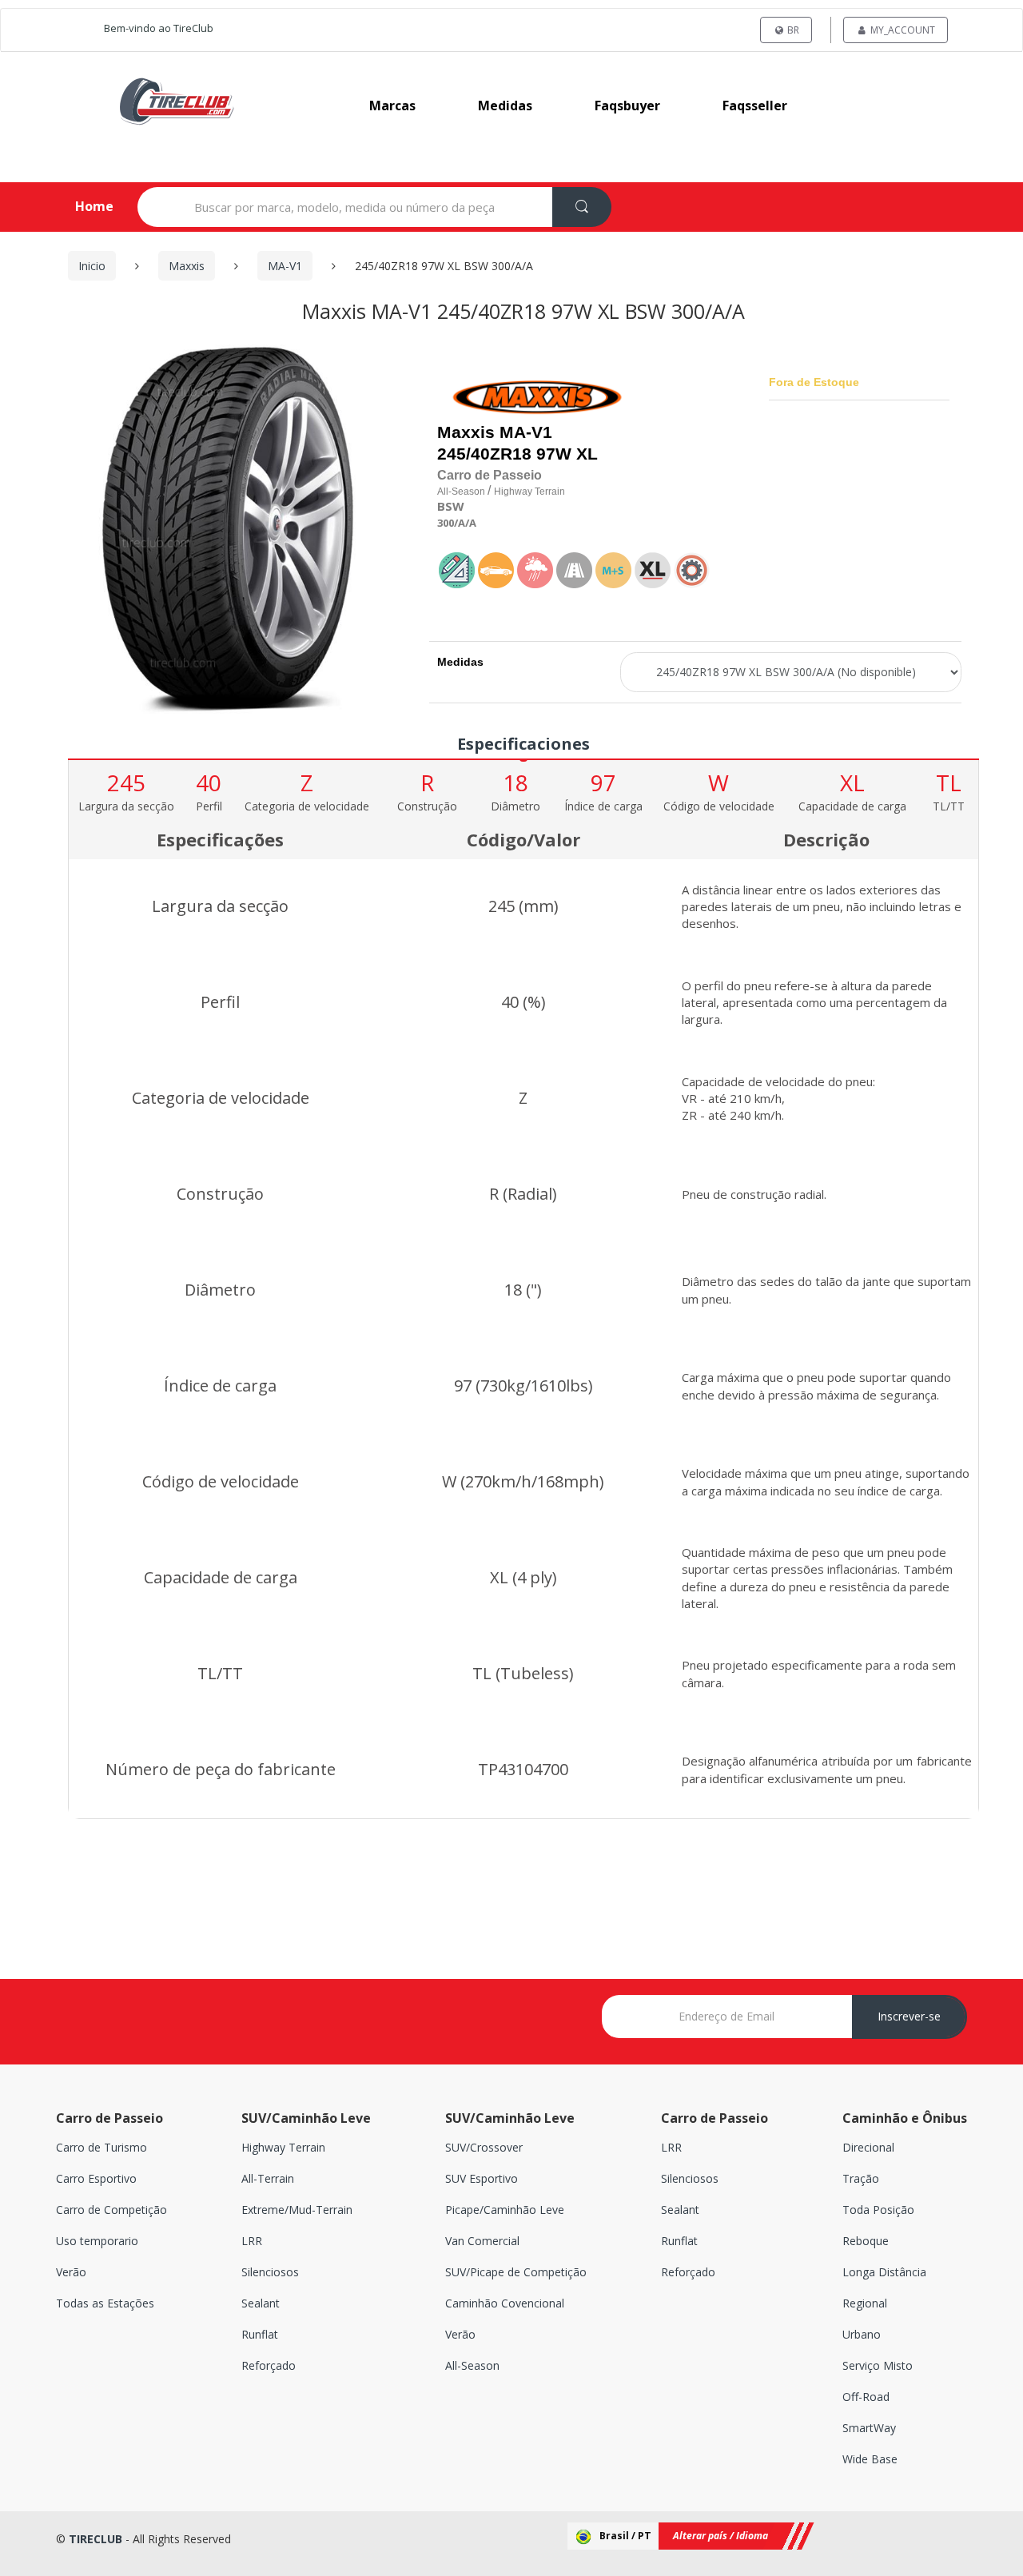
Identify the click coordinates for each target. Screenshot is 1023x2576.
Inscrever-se (909, 2016)
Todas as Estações (105, 2303)
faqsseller (755, 106)
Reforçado (269, 2365)
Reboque (866, 2241)
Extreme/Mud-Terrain (297, 2210)
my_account (902, 30)
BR (792, 30)
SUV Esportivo (482, 2178)
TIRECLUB (96, 2539)
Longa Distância (884, 2272)
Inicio (92, 266)
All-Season (472, 2365)
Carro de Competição (111, 2210)
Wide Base (870, 2459)
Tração (861, 2178)
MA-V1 (285, 266)
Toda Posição (878, 2210)
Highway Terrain (283, 2147)
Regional (865, 2303)
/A (460, 523)
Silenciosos (270, 2272)
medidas (505, 106)
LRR (252, 2241)
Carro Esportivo (96, 2178)
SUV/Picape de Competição (516, 2272)
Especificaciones (523, 744)
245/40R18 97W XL (517, 454)
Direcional (868, 2147)
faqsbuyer (627, 106)
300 (446, 523)
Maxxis (187, 266)
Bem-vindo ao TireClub (159, 28)
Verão (71, 2272)
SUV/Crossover (484, 2147)
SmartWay (869, 2428)
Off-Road (866, 2397)
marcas (392, 106)
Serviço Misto (878, 2365)
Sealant (261, 2303)
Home (81, 206)
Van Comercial (482, 2241)
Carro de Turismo (102, 2147)
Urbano (862, 2334)
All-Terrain (268, 2178)
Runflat (260, 2334)
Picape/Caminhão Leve (505, 2210)
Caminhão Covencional (505, 2303)
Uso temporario (97, 2241)
